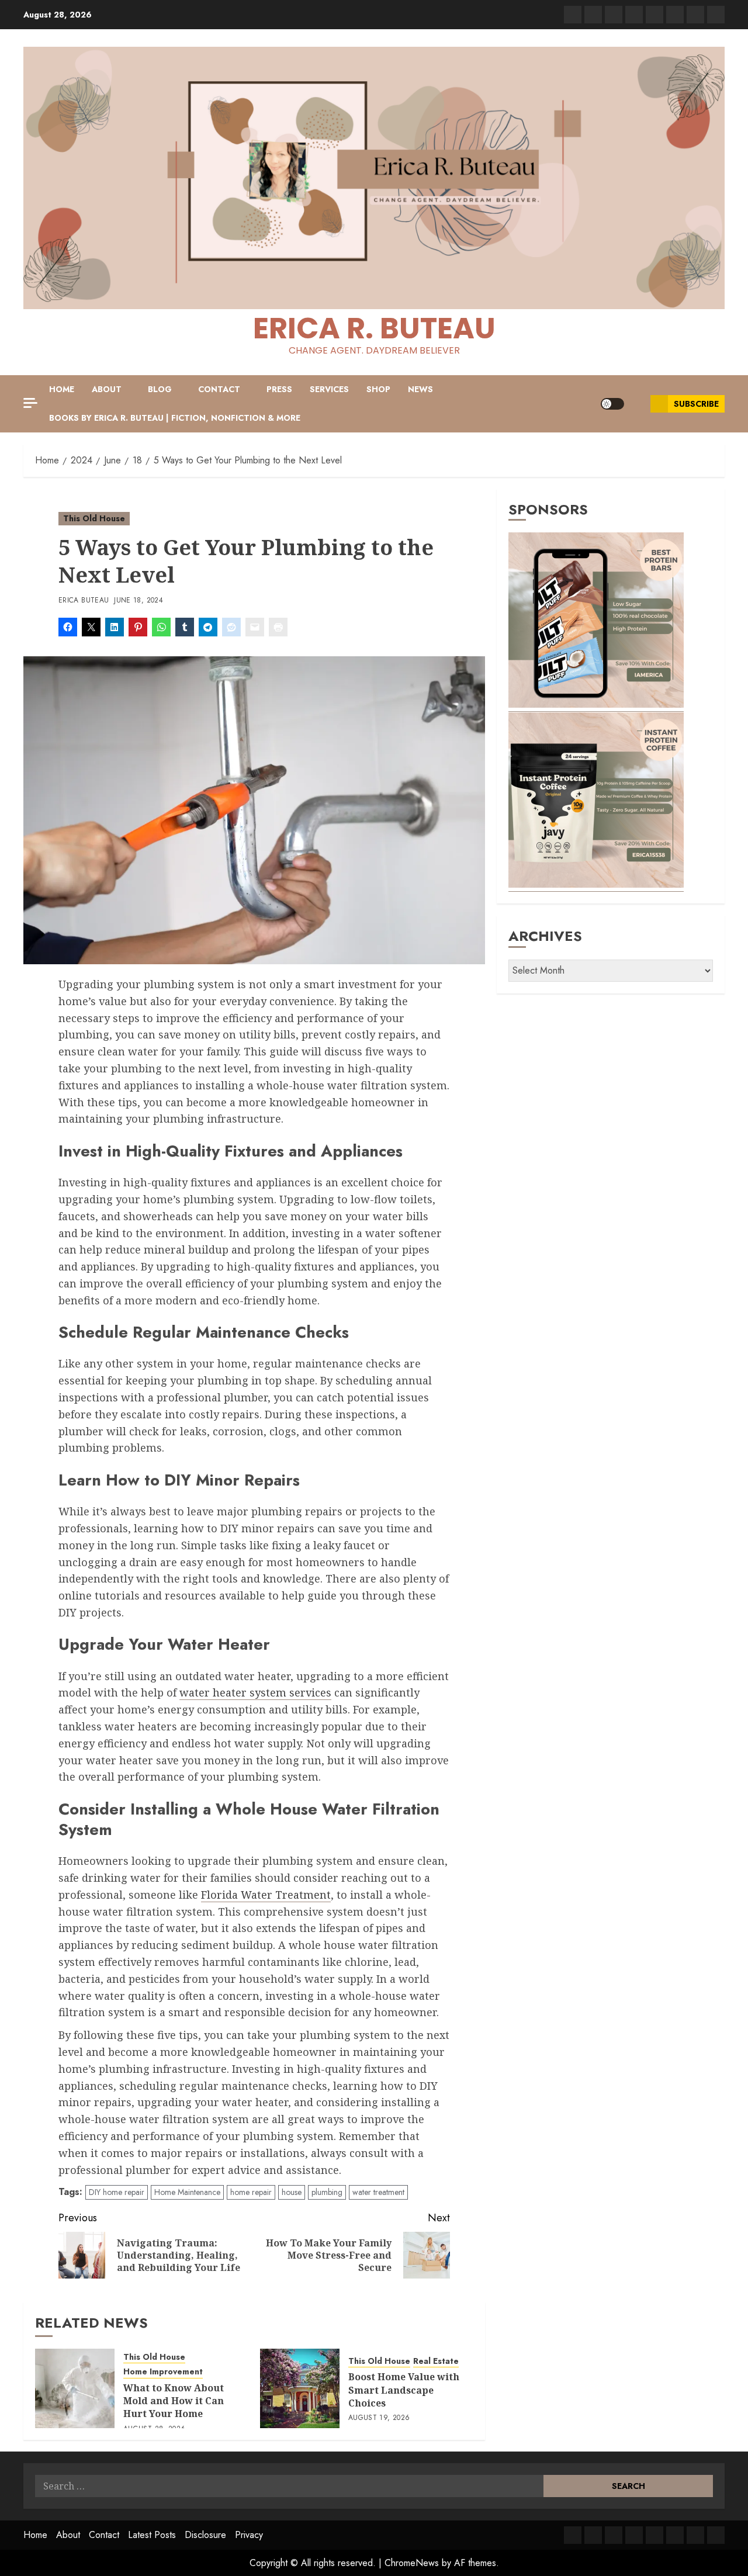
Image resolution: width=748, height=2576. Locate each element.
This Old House (94, 518)
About (107, 389)
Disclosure (205, 2535)
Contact (219, 389)
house (292, 2192)
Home (62, 389)
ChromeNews (412, 2563)
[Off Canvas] (30, 403)
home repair (251, 2192)
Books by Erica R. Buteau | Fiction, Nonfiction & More (175, 418)
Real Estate (436, 2361)
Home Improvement (163, 2372)
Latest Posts (152, 2535)
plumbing (327, 2192)
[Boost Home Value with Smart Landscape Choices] (300, 2388)
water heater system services (255, 1692)
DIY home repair (117, 2192)
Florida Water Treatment (266, 1895)
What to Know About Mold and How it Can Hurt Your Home (174, 2401)
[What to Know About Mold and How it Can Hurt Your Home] (75, 2388)
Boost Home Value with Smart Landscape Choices (404, 2390)
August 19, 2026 (379, 2418)
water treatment (378, 2192)
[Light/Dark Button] (612, 404)
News (420, 389)
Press (279, 389)
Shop (378, 389)
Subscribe (696, 404)
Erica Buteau (84, 601)
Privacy (249, 2535)
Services (329, 389)
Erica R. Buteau (374, 328)
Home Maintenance (187, 2192)
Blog (160, 389)
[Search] (637, 404)
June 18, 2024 (138, 601)
